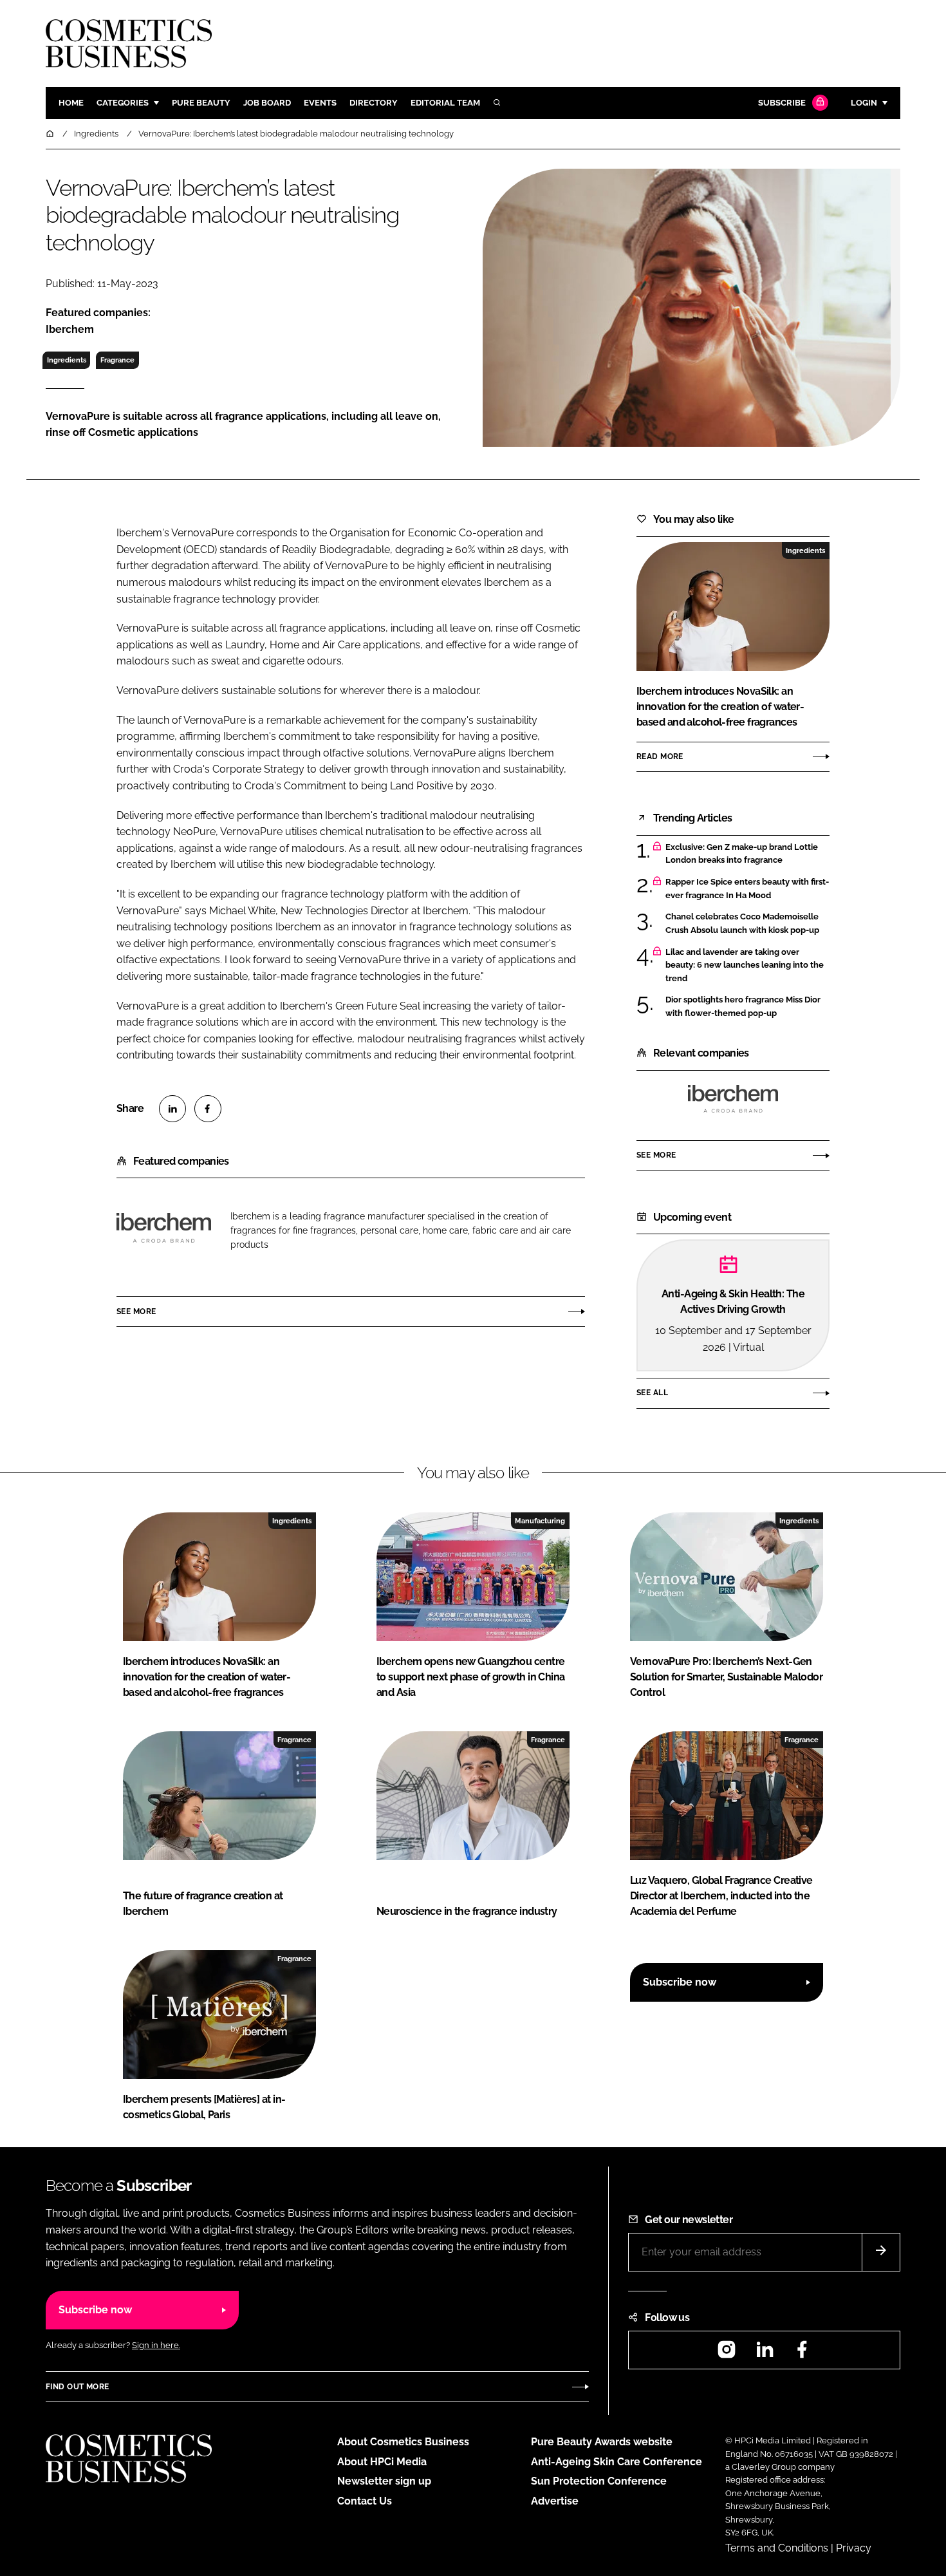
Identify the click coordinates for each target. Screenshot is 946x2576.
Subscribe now (680, 1982)
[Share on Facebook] (208, 1109)
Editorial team (445, 103)
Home (71, 103)
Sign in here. (156, 2345)
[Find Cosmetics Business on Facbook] (802, 2354)
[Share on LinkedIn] (172, 1109)
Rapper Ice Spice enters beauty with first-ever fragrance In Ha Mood (747, 889)
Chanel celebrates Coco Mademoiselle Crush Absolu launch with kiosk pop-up (742, 924)
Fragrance (117, 360)
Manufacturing (540, 1521)
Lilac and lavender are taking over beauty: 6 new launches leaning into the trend (745, 965)
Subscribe (782, 103)
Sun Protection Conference (599, 2481)
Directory (374, 103)
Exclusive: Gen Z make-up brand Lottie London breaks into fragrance (742, 854)
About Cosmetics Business (403, 2442)
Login (864, 103)
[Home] (51, 134)
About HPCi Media (382, 2462)
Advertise (555, 2501)
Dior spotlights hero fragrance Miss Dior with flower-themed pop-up (743, 1007)
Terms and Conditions (777, 2548)
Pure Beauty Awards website (602, 2442)
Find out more (77, 2387)
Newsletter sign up (384, 2481)
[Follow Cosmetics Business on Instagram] (727, 2354)
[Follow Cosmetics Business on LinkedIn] (765, 2354)
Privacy (854, 2548)
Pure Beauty (201, 103)
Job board (267, 103)
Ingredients (67, 360)
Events (320, 103)
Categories (123, 103)
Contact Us (365, 2501)
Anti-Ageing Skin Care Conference (617, 2462)
